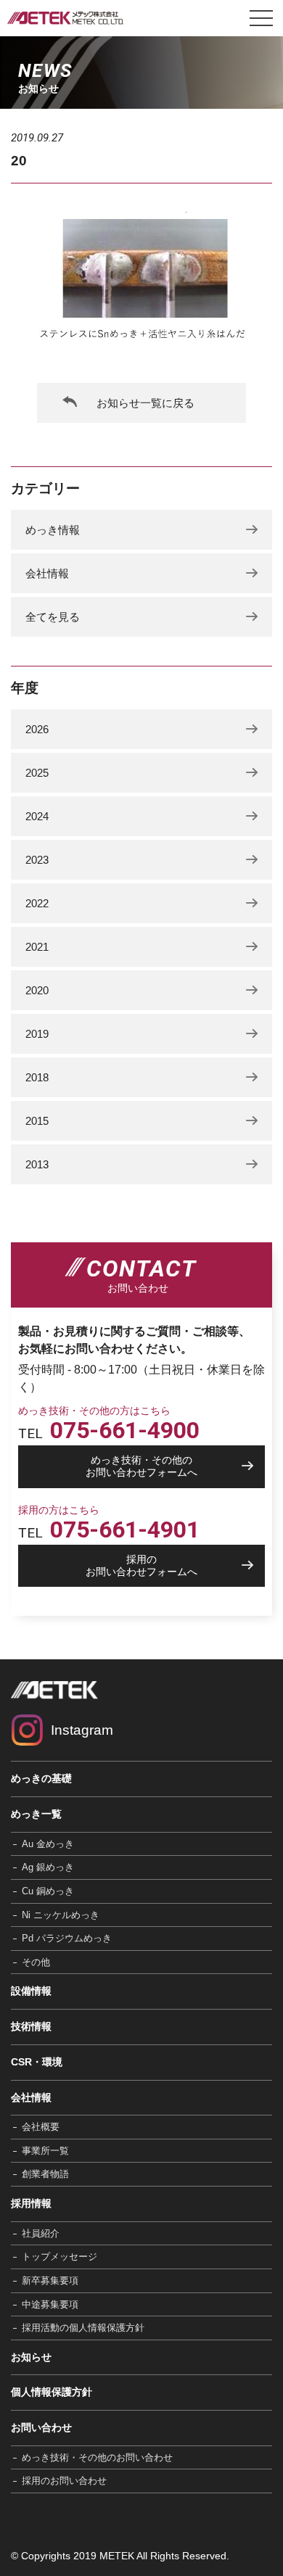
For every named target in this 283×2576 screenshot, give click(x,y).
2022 (37, 903)
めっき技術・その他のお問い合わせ (97, 2457)
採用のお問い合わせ (64, 2481)
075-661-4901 (125, 1529)
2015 (37, 1121)
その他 (36, 1962)
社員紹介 (41, 2233)
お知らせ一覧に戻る (145, 403)
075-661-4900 (125, 1430)
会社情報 (47, 573)
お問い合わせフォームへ (141, 1466)
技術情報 (31, 2026)
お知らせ (31, 2357)
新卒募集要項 (50, 2280)
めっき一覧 (36, 1814)
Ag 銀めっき (48, 1867)
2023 (37, 860)
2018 (37, 1077)
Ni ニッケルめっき (61, 1915)
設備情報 (31, 1991)
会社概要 (41, 2127)
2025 (37, 773)
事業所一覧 (45, 2151)
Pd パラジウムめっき (67, 1938)
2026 (37, 729)
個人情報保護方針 (52, 2392)
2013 (37, 1164)
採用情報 (31, 2203)
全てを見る (53, 617)
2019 (37, 1034)
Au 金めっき (48, 1844)
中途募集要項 (50, 2304)
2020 (37, 990)
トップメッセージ (60, 2257)
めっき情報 (53, 530)
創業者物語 (45, 2174)
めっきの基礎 (41, 1778)
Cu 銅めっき (48, 1891)
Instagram (82, 1730)
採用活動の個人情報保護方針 (83, 2328)
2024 (37, 816)
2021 (37, 947)
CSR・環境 (37, 2062)
